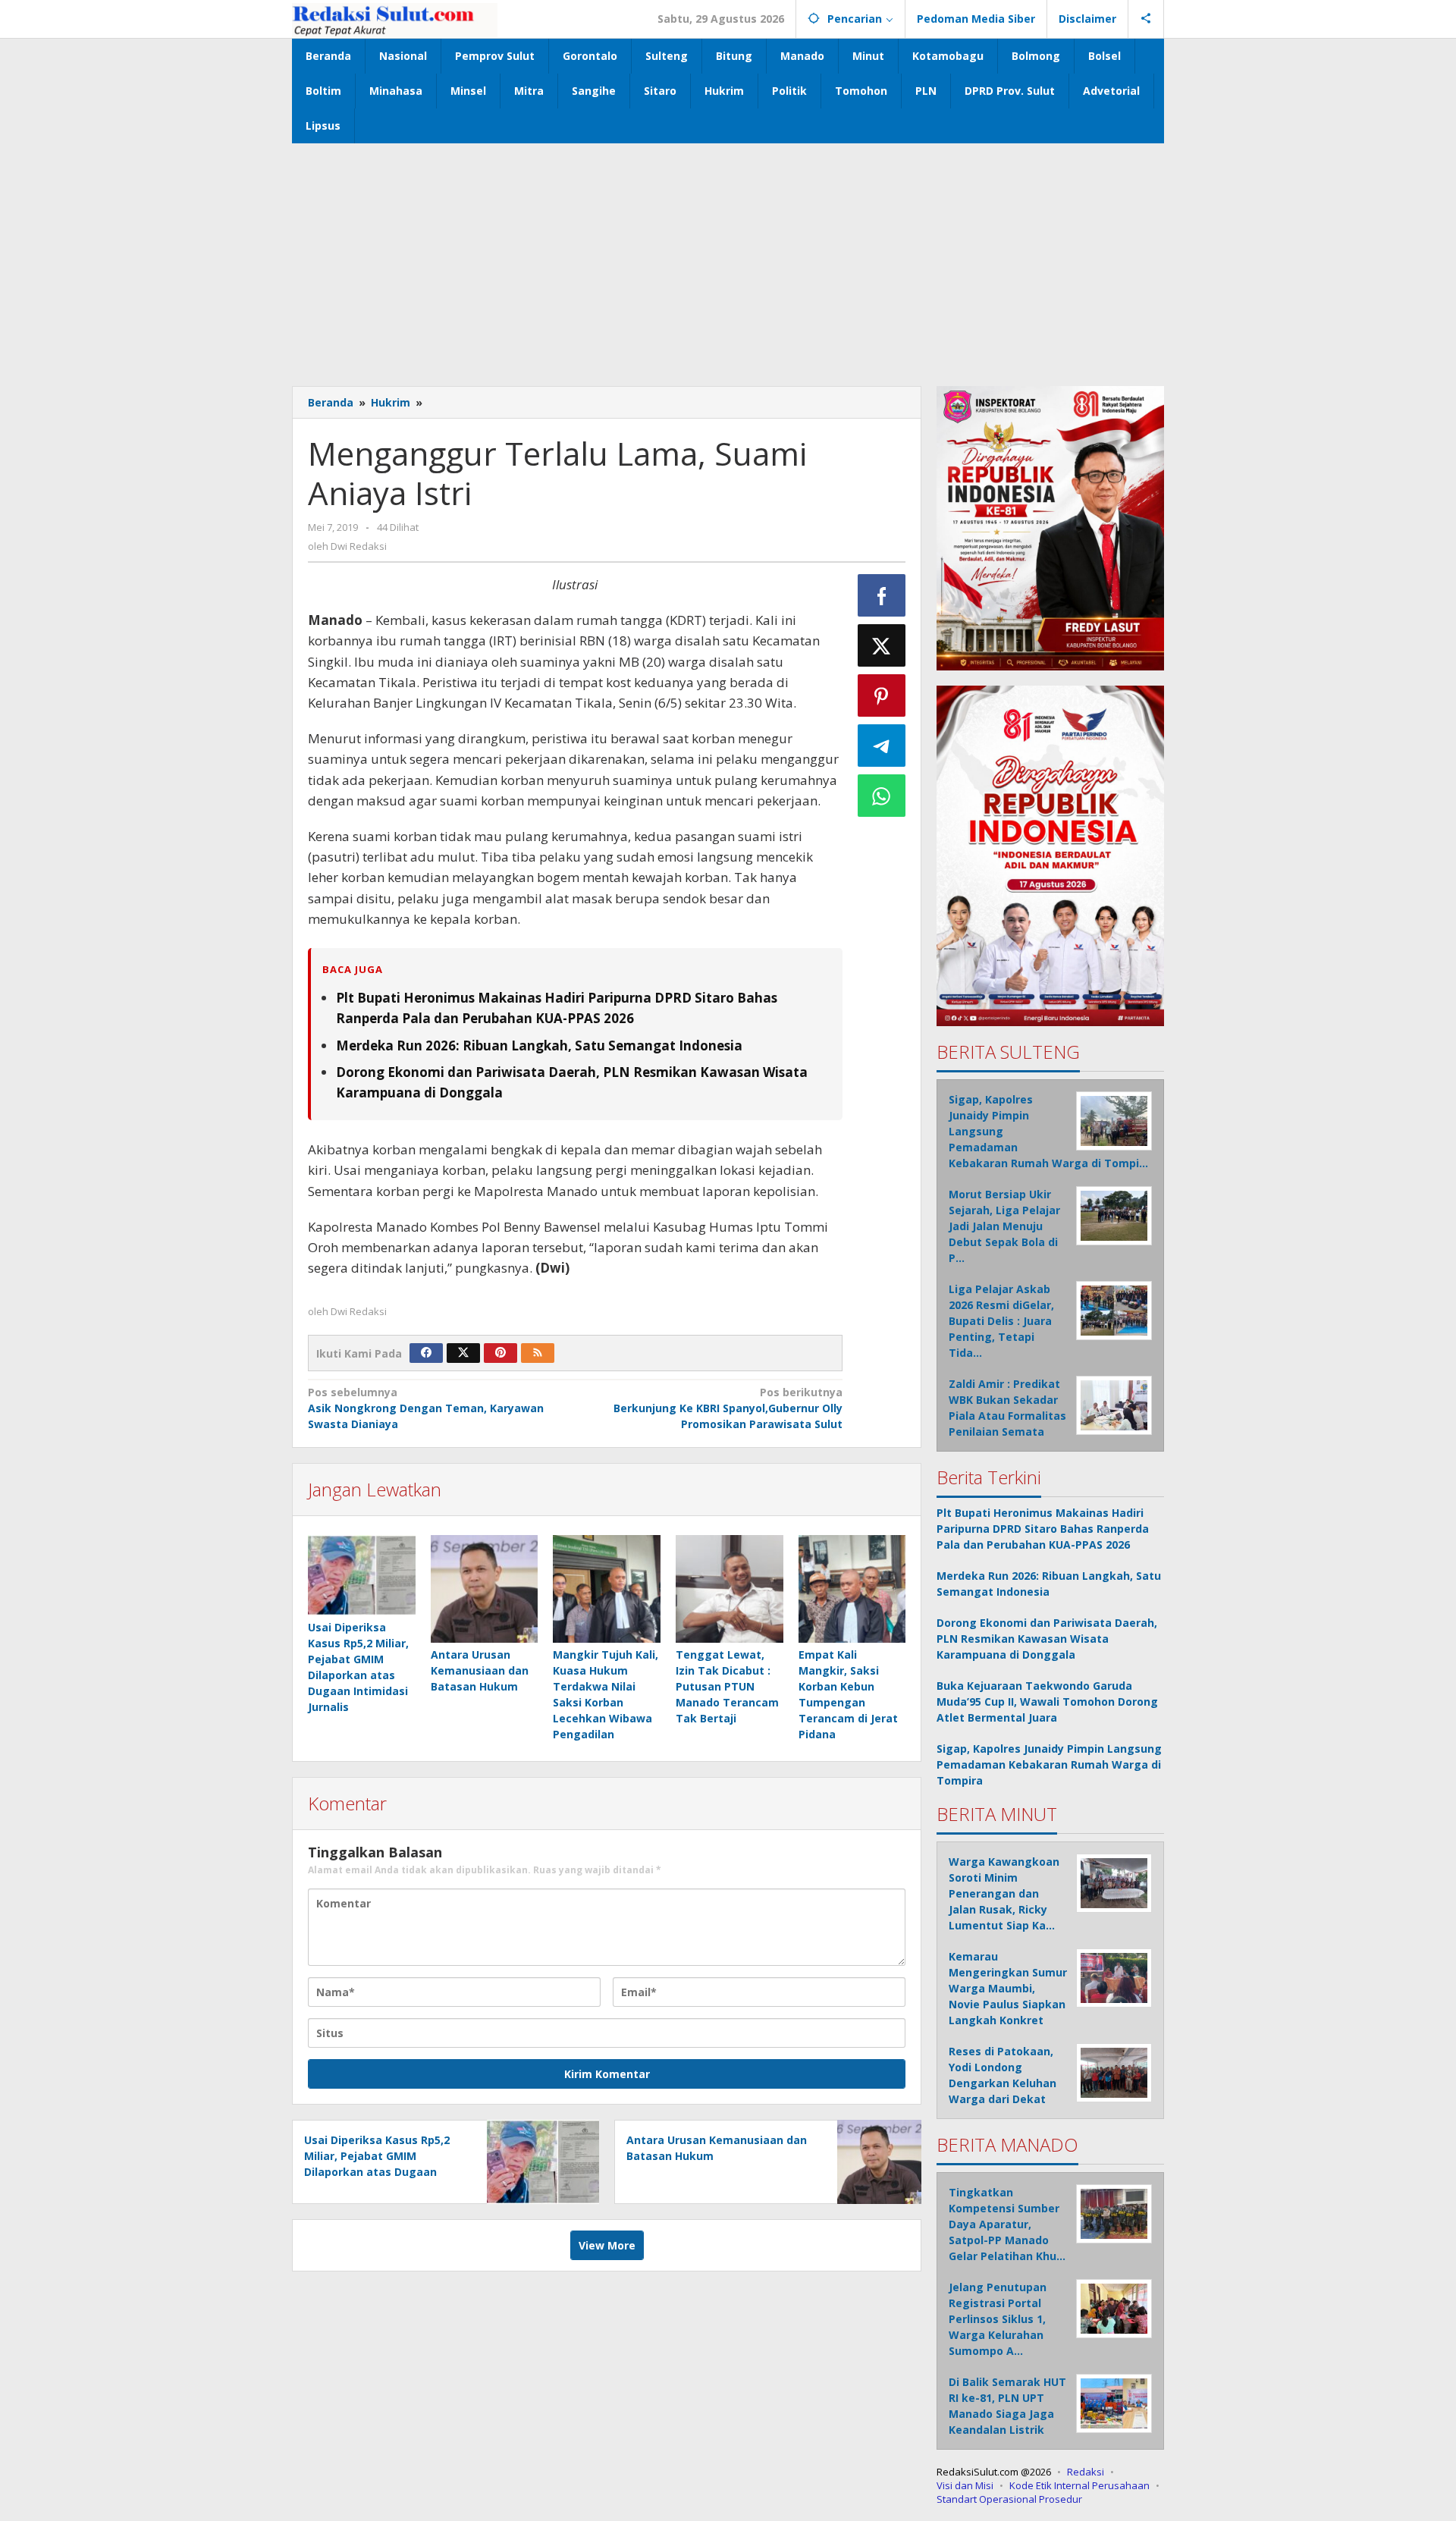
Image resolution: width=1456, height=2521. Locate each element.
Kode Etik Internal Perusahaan (1079, 2485)
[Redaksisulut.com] (395, 19)
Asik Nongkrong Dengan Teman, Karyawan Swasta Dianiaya (426, 1408)
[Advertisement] (728, 257)
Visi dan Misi (965, 2485)
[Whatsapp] (882, 796)
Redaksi (1086, 2472)
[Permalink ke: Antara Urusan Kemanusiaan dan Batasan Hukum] (485, 1589)
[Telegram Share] (882, 746)
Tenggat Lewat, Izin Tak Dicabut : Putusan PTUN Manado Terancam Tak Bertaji (727, 1686)
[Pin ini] (882, 695)
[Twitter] (463, 1353)
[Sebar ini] (882, 595)
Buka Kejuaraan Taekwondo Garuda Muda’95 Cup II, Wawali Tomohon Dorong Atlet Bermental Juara (1047, 1702)
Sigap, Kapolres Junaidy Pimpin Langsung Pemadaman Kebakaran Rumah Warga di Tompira (1049, 1764)
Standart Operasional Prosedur (1009, 2499)
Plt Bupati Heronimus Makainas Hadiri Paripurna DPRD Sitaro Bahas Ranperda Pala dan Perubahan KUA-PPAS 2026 (1043, 1529)
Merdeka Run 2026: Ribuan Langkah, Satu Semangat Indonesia (539, 1045)
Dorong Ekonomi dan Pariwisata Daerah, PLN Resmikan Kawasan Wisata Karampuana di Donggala (1047, 1639)
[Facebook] (426, 1353)
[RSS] (538, 1353)
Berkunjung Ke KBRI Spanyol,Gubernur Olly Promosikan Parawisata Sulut (728, 1408)
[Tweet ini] (882, 645)
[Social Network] (1146, 19)
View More (607, 2245)
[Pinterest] (500, 1353)
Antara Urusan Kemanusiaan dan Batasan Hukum (480, 1670)
